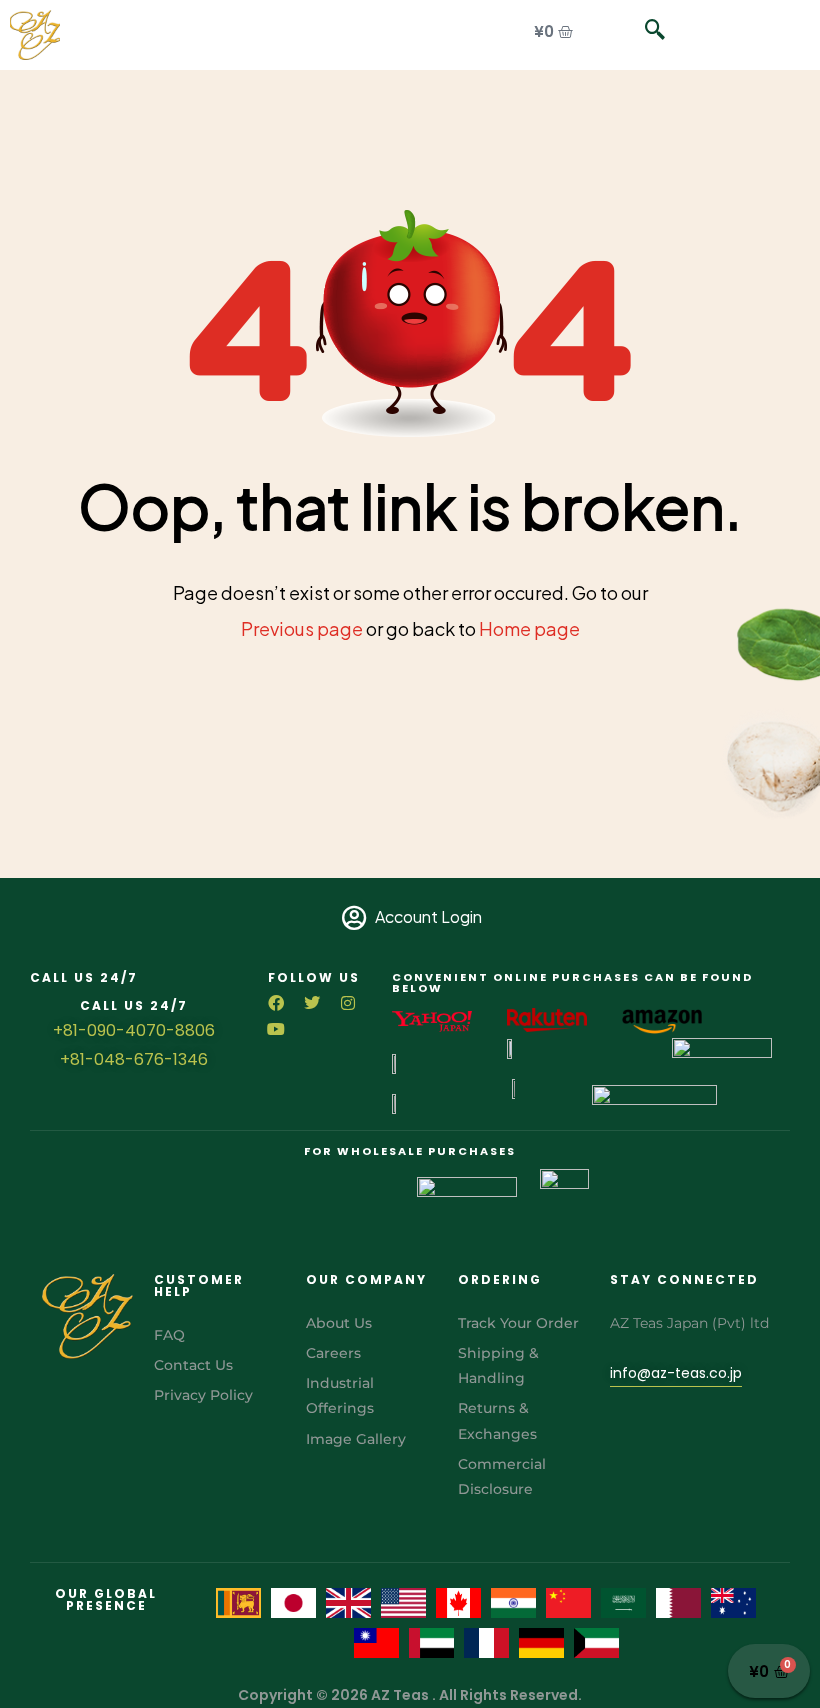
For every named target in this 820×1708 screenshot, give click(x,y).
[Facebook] (276, 1003)
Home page (529, 628)
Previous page (302, 628)
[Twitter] (312, 1003)
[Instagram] (348, 1003)
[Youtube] (276, 1029)
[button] (645, 30)
